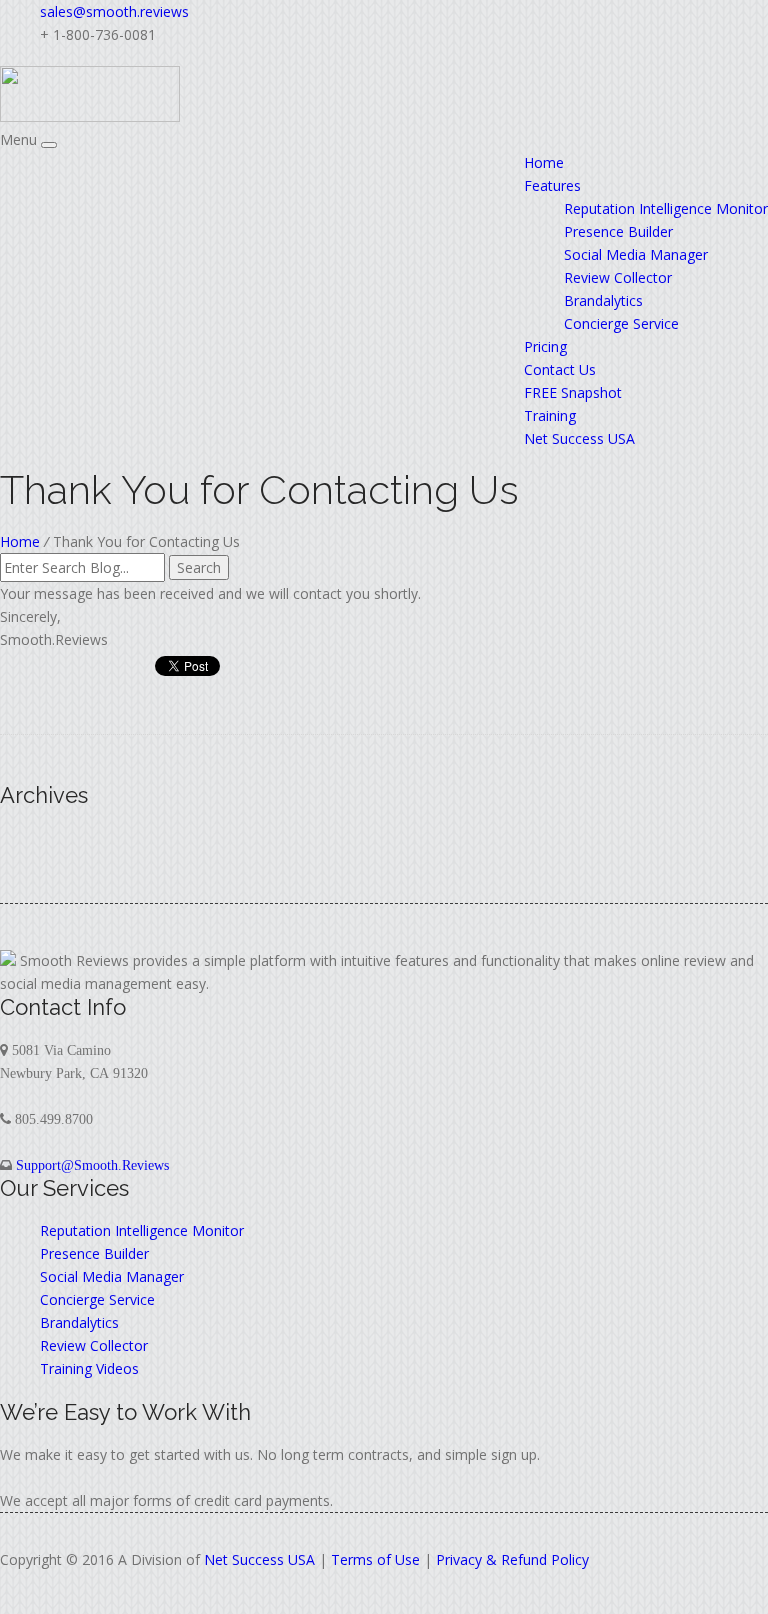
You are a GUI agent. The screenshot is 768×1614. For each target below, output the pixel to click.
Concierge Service (621, 323)
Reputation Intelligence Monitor (666, 208)
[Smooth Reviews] (90, 116)
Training (550, 415)
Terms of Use (375, 1559)
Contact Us (560, 369)
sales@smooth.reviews (114, 11)
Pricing (545, 346)
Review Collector (618, 277)
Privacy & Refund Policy (512, 1559)
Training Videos (89, 1368)
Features (552, 185)
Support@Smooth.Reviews (92, 1165)
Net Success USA (579, 438)
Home (544, 162)
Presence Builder (618, 231)
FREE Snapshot (573, 392)
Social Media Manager (636, 254)
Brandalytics (603, 300)
